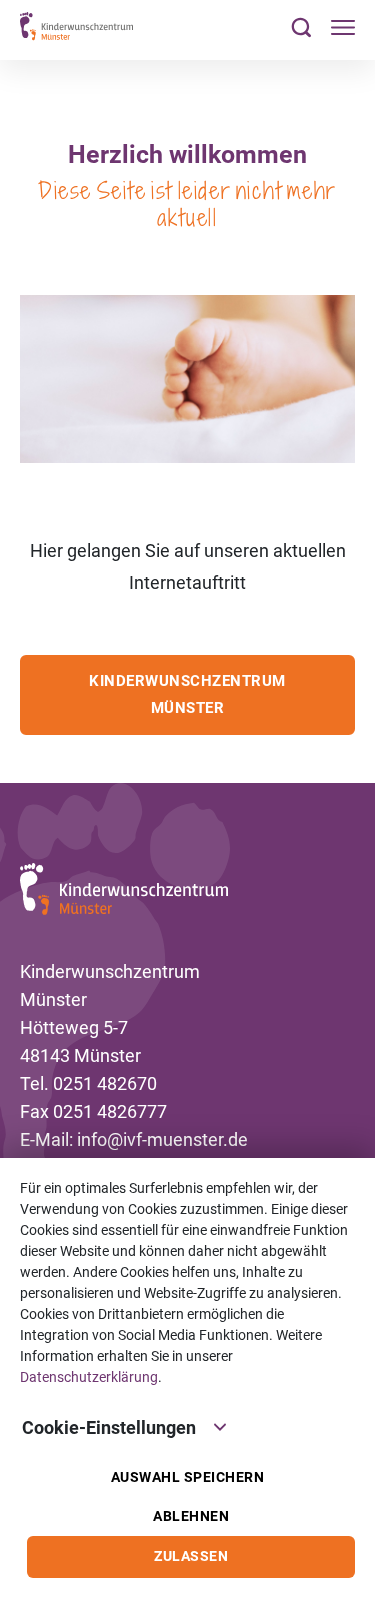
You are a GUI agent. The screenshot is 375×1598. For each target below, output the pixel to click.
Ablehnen (191, 1516)
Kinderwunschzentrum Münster (187, 694)
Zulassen (191, 1556)
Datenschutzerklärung (89, 1377)
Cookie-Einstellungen (109, 1427)
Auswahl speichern (187, 1477)
